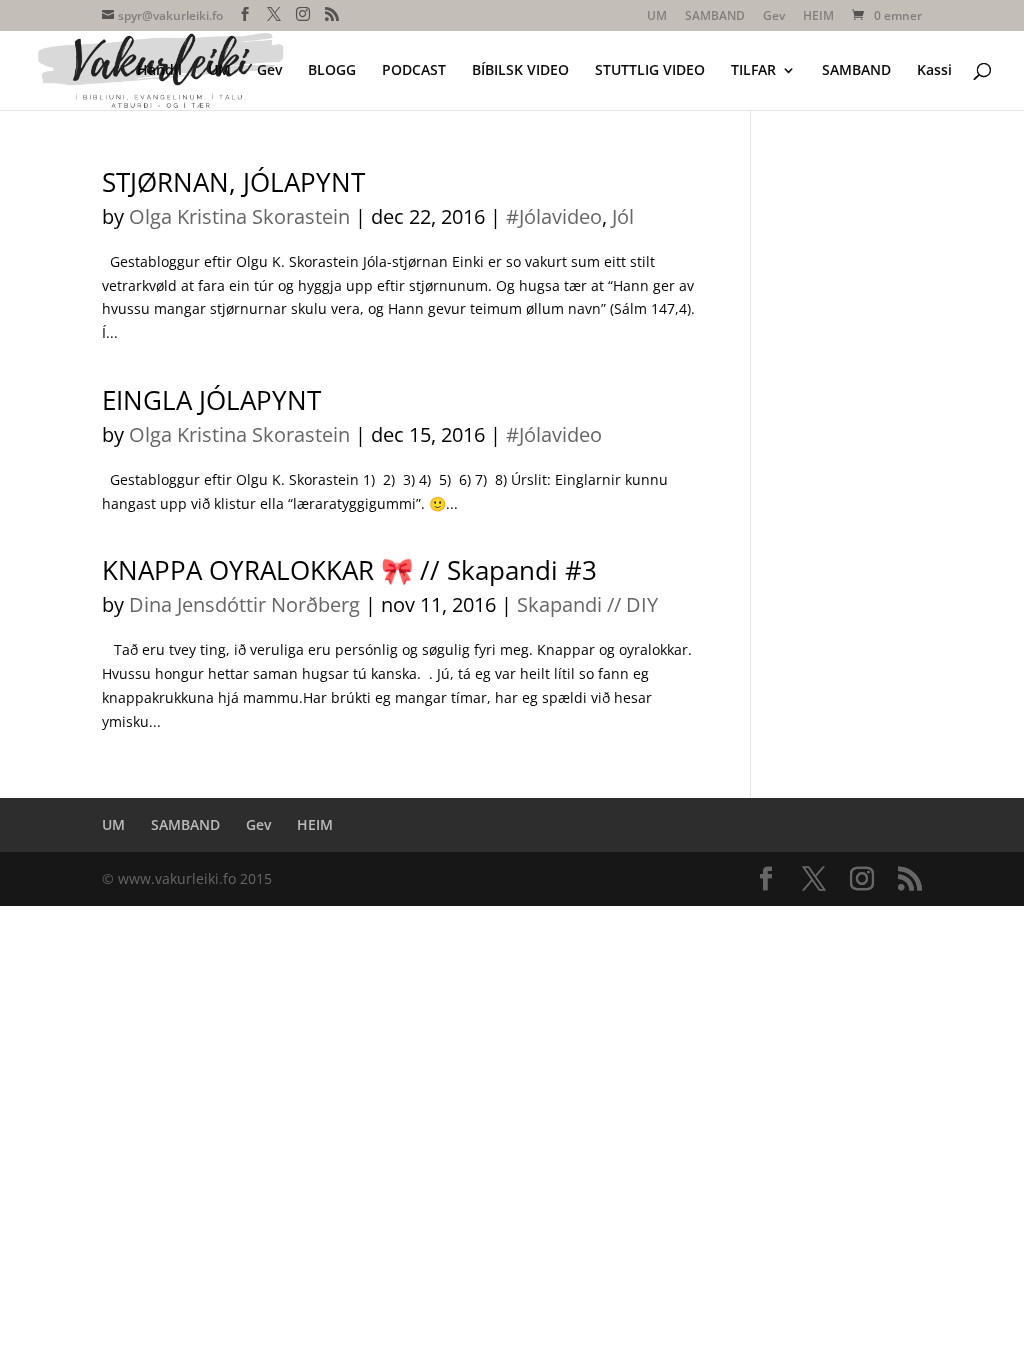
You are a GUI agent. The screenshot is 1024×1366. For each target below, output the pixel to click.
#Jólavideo (554, 216)
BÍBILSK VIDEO (520, 71)
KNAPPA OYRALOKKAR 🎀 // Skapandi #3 (349, 570)
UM (657, 17)
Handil (159, 71)
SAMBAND (715, 17)
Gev (774, 17)
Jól (623, 216)
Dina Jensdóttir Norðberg (244, 604)
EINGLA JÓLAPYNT (211, 400)
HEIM (818, 17)
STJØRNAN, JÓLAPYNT (233, 182)
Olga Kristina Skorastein (239, 216)
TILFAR (753, 71)
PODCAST (414, 71)
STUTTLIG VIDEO (650, 71)
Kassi (934, 71)
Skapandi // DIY (587, 604)
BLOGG (332, 71)
